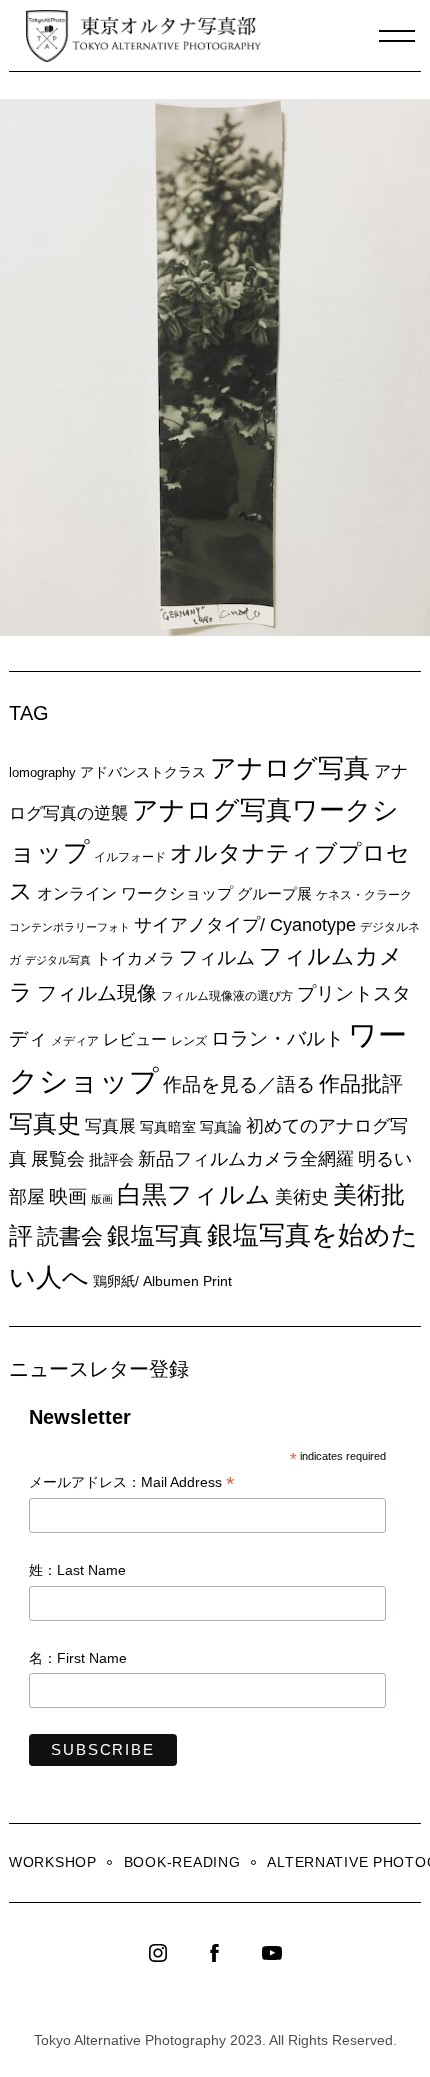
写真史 (45, 1123)
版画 (102, 1199)
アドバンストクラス (143, 772)
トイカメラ (135, 958)
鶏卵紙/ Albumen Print (162, 1281)
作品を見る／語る (239, 1084)
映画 (68, 1196)
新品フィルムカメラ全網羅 (246, 1158)
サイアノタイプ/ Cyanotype (245, 924)
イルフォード (130, 857)
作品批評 (361, 1083)
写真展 (110, 1126)
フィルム (217, 957)
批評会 (111, 1159)
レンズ (189, 1041)
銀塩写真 (155, 1236)
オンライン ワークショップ (135, 893)
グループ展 (274, 893)
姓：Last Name (77, 1570)
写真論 (221, 1127)
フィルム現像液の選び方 (227, 996)
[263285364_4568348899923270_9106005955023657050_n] (219, 630)
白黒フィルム (194, 1194)
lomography (42, 772)
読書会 (70, 1236)
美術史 (302, 1197)
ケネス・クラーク (364, 895)
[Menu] (397, 36)
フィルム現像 (97, 993)
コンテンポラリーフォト (69, 927)
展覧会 (58, 1159)
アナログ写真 (290, 768)
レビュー (135, 1039)
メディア (75, 1040)
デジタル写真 (58, 960)
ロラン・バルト (277, 1038)
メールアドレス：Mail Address (132, 1483)
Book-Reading (182, 1862)
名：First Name (78, 1658)
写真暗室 (168, 1127)
